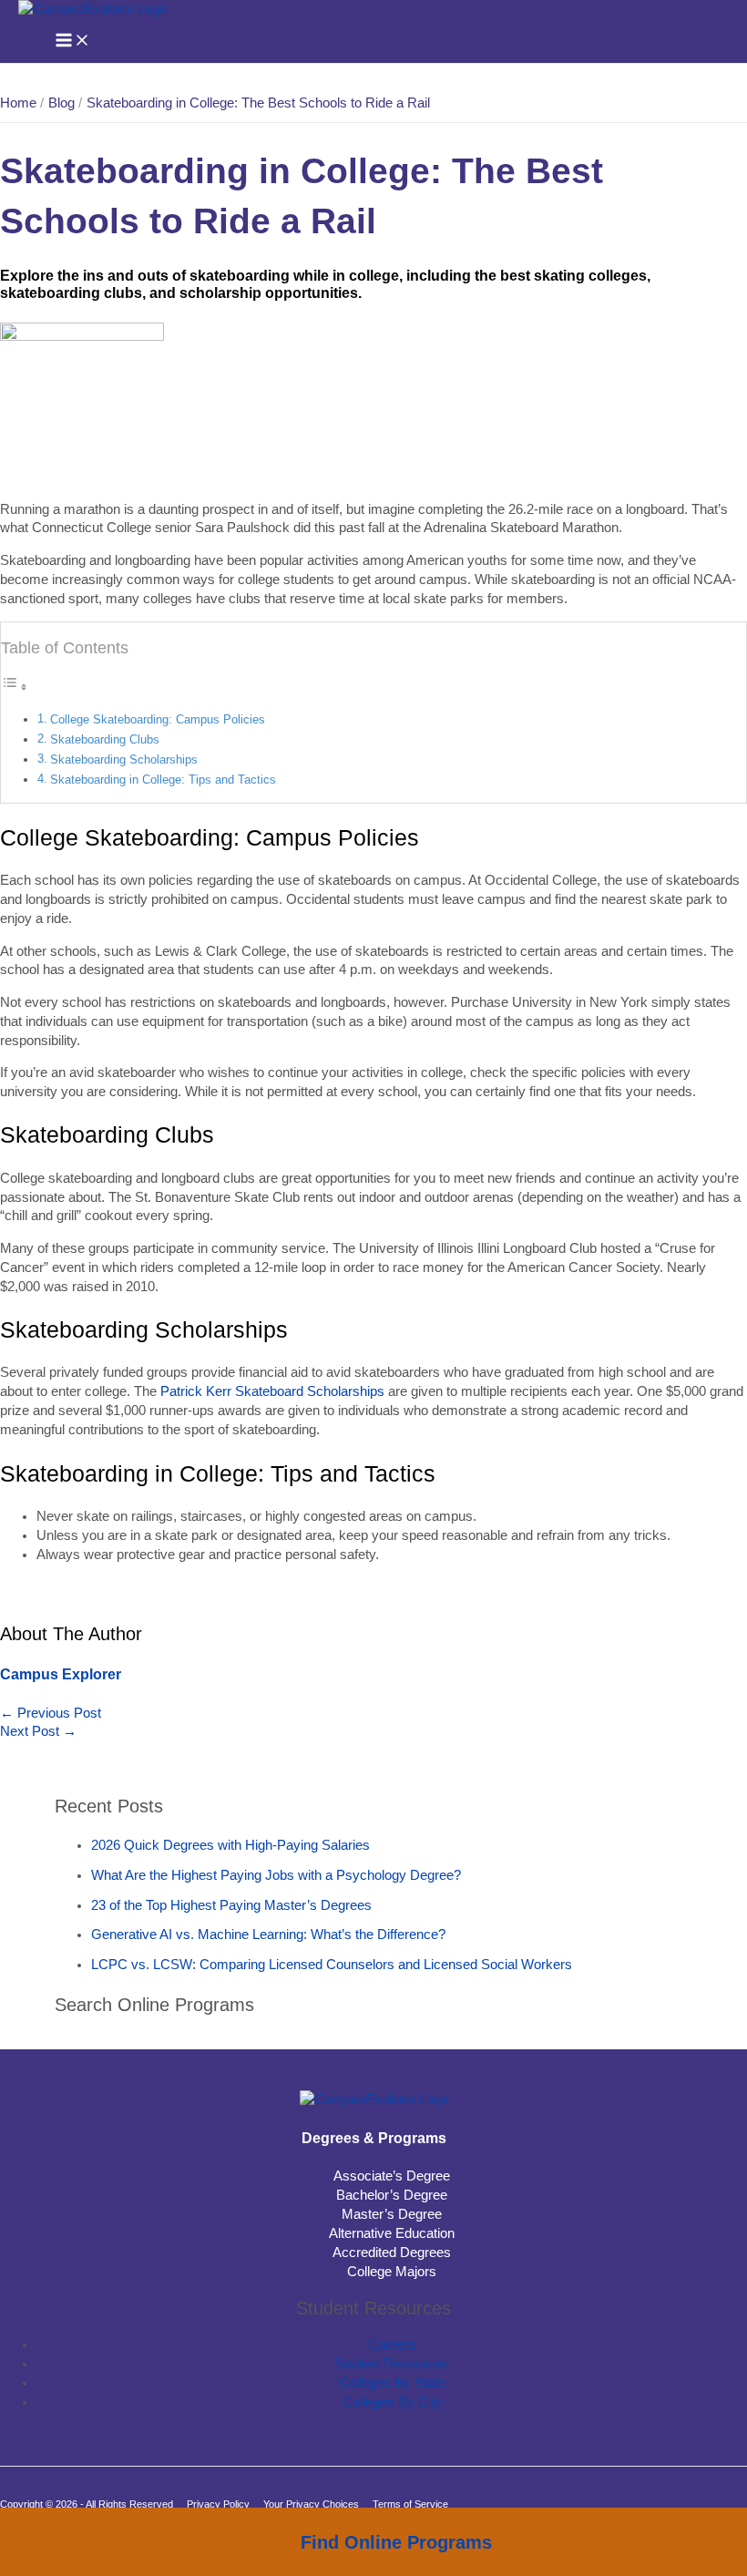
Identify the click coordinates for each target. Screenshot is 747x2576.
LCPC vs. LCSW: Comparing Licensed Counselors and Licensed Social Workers (332, 1965)
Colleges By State (392, 2383)
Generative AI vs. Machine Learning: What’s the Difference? (268, 1935)
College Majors (392, 2272)
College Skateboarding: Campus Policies (158, 719)
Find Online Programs (396, 2542)
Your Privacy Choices (311, 2504)
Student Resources (392, 2364)
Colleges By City (392, 2402)
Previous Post (51, 1713)
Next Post (38, 1731)
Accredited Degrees (392, 2253)
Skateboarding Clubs (105, 739)
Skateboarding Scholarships (124, 759)
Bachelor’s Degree (392, 2195)
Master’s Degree (392, 2214)
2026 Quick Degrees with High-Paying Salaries (230, 1845)
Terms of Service (410, 2504)
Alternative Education (392, 2233)
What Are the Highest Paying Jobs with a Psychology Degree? (276, 1875)
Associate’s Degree (392, 2176)
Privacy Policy (218, 2504)
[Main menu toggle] (73, 41)
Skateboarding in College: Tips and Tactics (163, 780)
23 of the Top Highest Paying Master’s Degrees (231, 1905)
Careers (392, 2345)
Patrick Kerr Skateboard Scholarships (272, 1391)
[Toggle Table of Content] (15, 687)
